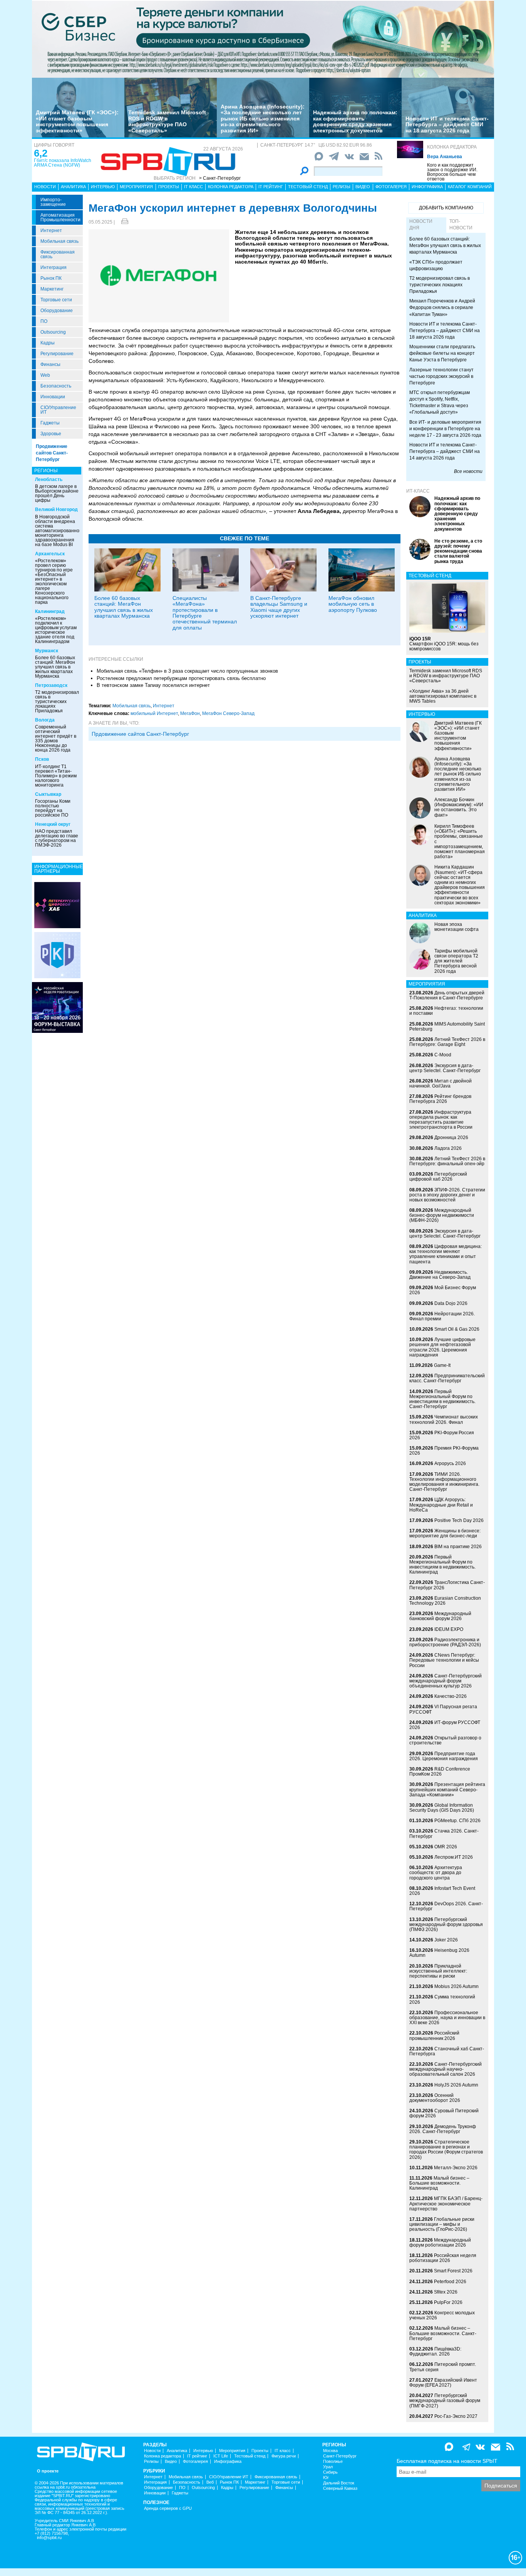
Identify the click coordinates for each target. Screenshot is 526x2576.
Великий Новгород (56, 510)
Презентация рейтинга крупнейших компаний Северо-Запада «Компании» (447, 1789)
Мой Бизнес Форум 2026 (443, 1290)
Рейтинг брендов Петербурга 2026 (440, 1099)
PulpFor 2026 (448, 2302)
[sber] (263, 39)
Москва (330, 2451)
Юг (326, 2478)
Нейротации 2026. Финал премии (442, 1316)
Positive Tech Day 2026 (459, 1520)
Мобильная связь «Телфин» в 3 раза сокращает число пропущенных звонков (187, 671)
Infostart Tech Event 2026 (442, 1891)
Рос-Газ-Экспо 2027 (456, 2416)
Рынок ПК (51, 278)
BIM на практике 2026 (458, 1547)
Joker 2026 (446, 1940)
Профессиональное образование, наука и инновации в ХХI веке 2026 (447, 2018)
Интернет (51, 231)
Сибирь (330, 2472)
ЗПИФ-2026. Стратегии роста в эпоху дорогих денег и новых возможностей (447, 1195)
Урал (328, 2467)
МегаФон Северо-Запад (228, 713)
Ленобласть (49, 479)
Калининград (50, 611)
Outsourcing (53, 332)
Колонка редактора (452, 147)
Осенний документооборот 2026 (435, 2098)
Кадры (48, 343)
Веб (210, 2482)
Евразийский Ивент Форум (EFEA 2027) (443, 2383)
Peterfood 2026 (450, 2282)
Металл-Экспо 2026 (456, 2168)
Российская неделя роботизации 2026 (443, 2258)
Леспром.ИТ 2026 (454, 1857)
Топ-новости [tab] (461, 225)
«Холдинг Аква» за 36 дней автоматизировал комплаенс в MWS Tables (443, 696)
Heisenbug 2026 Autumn (439, 1953)
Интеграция (54, 267)
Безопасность (56, 386)
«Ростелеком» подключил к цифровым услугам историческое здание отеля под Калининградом (56, 630)
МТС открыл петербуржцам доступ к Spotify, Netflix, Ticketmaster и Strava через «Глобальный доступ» (440, 402)
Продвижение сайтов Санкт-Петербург (52, 453)
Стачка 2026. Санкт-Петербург (444, 1833)
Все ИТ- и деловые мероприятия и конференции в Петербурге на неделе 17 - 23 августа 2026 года (445, 429)
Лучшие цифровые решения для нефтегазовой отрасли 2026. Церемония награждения (442, 1347)
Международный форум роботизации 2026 (440, 2243)
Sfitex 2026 (446, 2292)
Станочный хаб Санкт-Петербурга (447, 2051)
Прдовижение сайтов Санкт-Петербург (140, 734)
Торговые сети (56, 300)
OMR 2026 (446, 1847)
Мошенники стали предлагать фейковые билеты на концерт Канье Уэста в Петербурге (442, 353)
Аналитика (73, 187)
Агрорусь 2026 (450, 1463)
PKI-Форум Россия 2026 (442, 1435)
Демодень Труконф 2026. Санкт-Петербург (443, 2129)
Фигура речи (284, 2456)
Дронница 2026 (451, 1138)
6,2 (41, 153)
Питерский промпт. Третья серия (443, 2367)
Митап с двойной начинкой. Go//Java (441, 1083)
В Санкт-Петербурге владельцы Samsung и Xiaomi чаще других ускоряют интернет (279, 607)
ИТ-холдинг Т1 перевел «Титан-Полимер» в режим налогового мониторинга (56, 776)
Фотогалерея (391, 187)
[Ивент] (57, 905)
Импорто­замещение (53, 202)
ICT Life (221, 2456)
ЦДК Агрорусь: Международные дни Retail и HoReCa (441, 1505)
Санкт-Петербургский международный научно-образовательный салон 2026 (446, 2069)
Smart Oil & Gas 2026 (457, 1329)
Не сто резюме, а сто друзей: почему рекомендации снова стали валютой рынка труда (458, 551)
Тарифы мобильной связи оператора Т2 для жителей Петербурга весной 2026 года (456, 961)
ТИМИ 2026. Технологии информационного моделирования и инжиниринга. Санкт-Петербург (444, 1482)
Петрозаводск (51, 685)
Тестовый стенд (308, 187)
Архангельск (50, 554)
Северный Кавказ (340, 2488)
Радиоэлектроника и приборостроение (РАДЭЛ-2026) (445, 1642)
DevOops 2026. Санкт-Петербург (446, 1906)
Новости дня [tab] (421, 225)
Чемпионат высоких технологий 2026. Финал (444, 1419)
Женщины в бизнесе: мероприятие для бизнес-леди (445, 1533)
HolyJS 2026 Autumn (456, 2085)
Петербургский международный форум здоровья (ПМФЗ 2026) (446, 1924)
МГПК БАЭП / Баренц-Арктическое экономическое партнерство (446, 2203)
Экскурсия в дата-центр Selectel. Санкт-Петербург (445, 1068)
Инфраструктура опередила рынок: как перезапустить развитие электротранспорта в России (441, 1120)
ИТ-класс (418, 491)
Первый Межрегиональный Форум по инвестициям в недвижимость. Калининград (442, 1565)
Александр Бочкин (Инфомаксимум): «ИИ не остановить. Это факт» (459, 807)
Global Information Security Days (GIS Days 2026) (442, 1808)
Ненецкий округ (53, 824)
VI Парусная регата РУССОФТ (443, 1709)
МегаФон (190, 713)
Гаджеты (50, 423)
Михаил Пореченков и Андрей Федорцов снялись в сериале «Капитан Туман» (442, 307)
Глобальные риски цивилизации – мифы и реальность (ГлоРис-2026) (442, 2224)
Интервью (103, 187)
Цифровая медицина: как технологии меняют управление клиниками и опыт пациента (446, 1254)
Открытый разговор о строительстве (445, 1740)
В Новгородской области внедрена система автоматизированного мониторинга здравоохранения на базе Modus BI (59, 531)
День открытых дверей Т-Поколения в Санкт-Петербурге (447, 995)
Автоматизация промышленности (60, 217)
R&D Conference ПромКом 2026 (440, 1772)
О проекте (48, 2471)
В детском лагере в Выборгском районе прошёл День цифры (57, 493)
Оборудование (57, 311)
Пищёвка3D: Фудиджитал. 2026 (435, 2351)
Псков (42, 759)
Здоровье (51, 434)
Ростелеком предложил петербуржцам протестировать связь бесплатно (181, 678)
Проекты (169, 187)
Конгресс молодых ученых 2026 (442, 2315)
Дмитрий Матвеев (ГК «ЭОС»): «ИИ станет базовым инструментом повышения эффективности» (77, 121)
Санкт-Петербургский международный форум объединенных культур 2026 (446, 1681)
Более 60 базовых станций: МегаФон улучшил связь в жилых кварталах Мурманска (55, 667)
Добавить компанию (446, 208)
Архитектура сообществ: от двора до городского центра (436, 1873)
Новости (45, 187)
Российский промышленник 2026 (434, 2036)
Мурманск (47, 651)
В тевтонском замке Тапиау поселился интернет (153, 685)
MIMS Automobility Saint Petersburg (447, 1027)
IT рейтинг (271, 187)
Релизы (342, 187)
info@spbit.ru (49, 2538)
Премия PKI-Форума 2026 (444, 1451)
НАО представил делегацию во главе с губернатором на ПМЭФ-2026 (57, 838)
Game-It (442, 1365)
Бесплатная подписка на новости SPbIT (447, 2461)
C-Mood (443, 1055)
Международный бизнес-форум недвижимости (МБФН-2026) (442, 1215)
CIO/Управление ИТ (58, 410)
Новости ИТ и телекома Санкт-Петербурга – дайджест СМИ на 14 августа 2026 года (445, 451)
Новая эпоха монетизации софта (456, 927)
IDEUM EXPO (449, 1629)
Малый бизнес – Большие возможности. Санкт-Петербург (443, 2333)
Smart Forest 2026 (453, 2271)
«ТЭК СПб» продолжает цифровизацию (436, 265)
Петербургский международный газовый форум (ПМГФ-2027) (445, 2401)
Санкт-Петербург (340, 2456)
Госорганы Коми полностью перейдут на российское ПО (53, 808)
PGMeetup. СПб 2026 (457, 1821)
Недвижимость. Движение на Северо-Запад (440, 1275)
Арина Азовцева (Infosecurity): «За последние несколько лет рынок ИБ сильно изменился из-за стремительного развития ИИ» (263, 119)
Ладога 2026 (448, 1148)
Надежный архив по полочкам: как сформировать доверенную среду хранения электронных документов (355, 121)
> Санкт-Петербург (220, 178)
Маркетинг (52, 289)
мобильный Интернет (154, 713)
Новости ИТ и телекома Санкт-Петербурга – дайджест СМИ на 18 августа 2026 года (447, 124)
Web (45, 375)
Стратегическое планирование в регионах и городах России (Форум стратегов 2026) (446, 2150)
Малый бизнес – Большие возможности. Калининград (439, 2183)
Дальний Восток (339, 2483)
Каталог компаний (470, 187)
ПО (44, 321)
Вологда (45, 720)
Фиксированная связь (58, 254)
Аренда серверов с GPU (168, 2508)
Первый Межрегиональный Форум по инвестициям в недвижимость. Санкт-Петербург (442, 1399)
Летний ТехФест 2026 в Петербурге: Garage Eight (447, 1042)
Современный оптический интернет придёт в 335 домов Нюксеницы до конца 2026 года (56, 738)
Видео (363, 187)
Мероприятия (136, 187)
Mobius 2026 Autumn (456, 1986)
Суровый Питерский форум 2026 (444, 2113)
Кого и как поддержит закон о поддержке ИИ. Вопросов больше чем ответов (452, 172)
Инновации (53, 397)
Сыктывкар (48, 794)
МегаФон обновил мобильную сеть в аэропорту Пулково (353, 604)
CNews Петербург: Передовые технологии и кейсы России (444, 1660)
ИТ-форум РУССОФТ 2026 (445, 1725)
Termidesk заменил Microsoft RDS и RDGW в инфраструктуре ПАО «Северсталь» (167, 121)
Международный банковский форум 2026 (440, 1616)
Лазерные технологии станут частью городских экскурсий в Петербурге (441, 376)
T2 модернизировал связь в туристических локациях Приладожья (57, 702)
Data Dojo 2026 (451, 1303)
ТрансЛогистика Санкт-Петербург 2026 (447, 1585)
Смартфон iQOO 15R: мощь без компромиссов (444, 644)
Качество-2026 (451, 1696)
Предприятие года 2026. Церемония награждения (444, 1756)
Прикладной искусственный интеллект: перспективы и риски (438, 1971)
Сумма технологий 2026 (442, 1999)
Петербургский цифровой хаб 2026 (438, 1177)
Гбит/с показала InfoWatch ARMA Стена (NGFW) (63, 163)
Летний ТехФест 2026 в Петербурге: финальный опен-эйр (447, 1161)
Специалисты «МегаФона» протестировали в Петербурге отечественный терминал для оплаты (205, 613)
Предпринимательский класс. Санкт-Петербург (447, 1378)
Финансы (50, 364)
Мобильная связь (59, 241)
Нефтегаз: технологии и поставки (446, 1011)
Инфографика (427, 187)
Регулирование (57, 354)
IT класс (193, 187)
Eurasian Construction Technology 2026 (445, 1601)
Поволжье (333, 2462)
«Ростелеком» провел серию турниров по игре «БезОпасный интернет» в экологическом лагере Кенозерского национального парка (54, 581)
